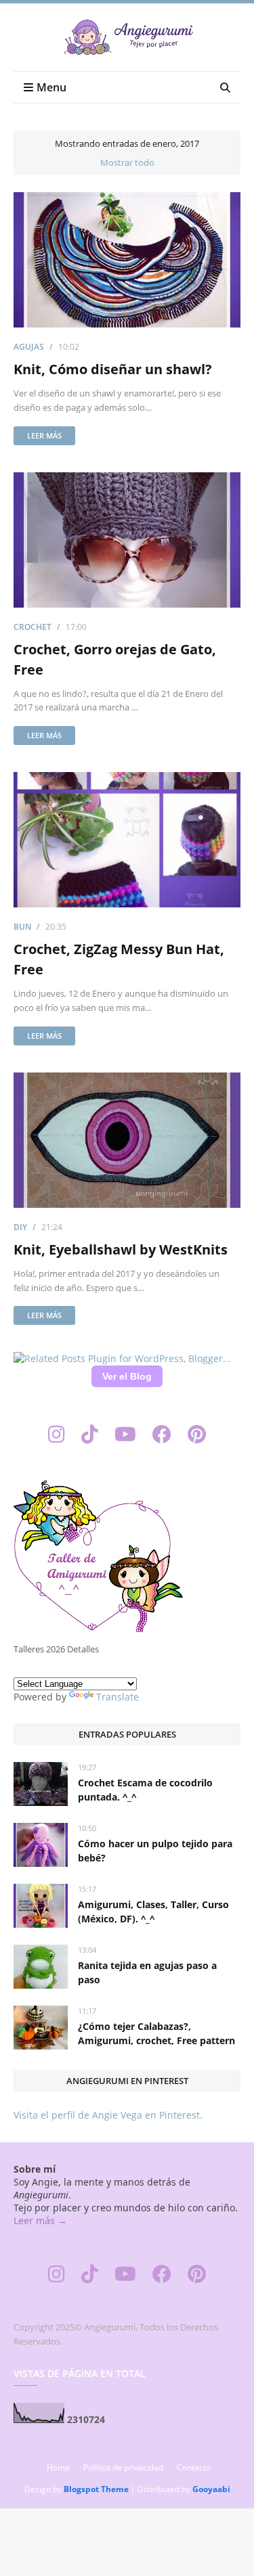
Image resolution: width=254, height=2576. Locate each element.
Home (58, 2467)
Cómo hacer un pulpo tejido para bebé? (155, 1851)
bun (22, 927)
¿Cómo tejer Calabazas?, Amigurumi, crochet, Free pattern (156, 2033)
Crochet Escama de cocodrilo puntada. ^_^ (145, 1790)
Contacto (194, 2467)
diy (20, 1227)
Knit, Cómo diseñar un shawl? (113, 369)
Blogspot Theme (96, 2489)
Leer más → (40, 2220)
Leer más (44, 435)
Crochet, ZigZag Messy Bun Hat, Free (119, 959)
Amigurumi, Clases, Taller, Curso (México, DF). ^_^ (153, 1912)
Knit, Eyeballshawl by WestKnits (121, 1249)
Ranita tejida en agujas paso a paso (147, 1972)
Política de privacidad (123, 2467)
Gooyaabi (211, 2489)
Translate (118, 1697)
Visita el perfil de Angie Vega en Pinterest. (108, 2115)
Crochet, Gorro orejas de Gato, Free (115, 659)
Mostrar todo (127, 162)
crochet (33, 627)
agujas (29, 347)
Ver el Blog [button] (127, 1376)
